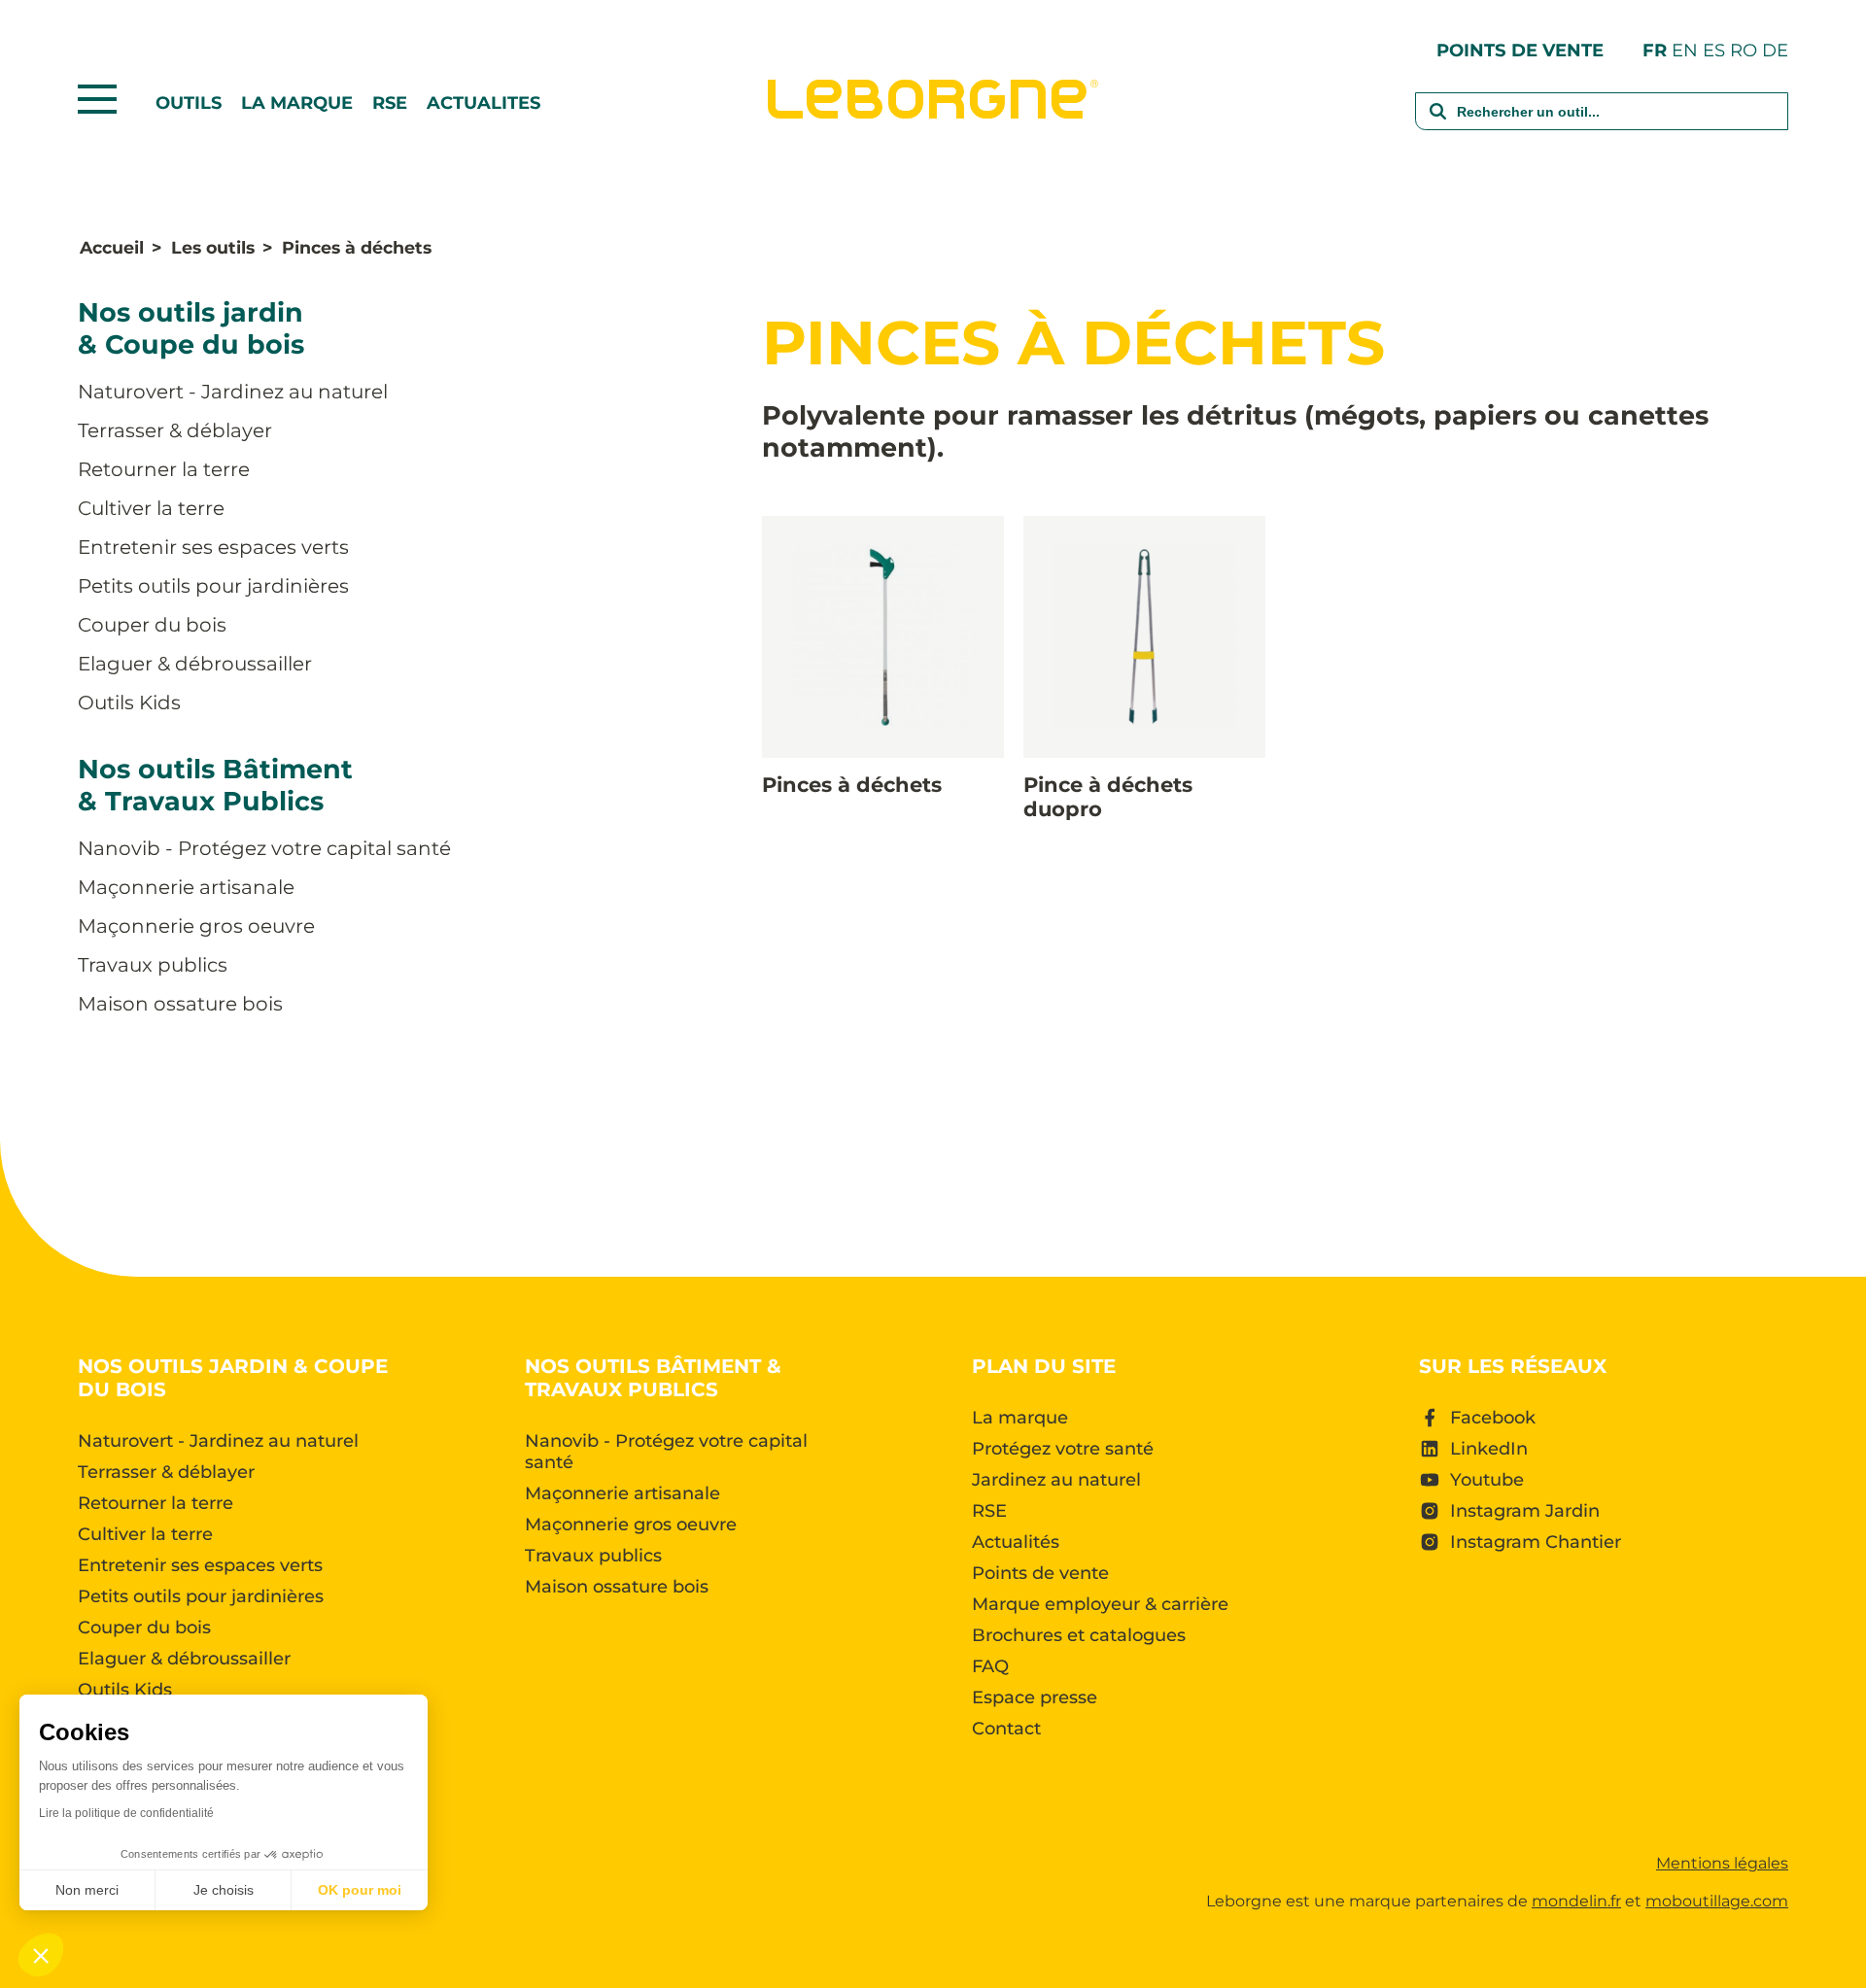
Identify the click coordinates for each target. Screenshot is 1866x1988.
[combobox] (1602, 124)
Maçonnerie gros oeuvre (196, 926)
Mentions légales (1722, 1863)
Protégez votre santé (1063, 1449)
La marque (297, 103)
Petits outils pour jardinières (213, 586)
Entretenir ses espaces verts (213, 547)
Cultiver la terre (151, 508)
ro (1744, 50)
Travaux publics (153, 965)
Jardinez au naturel (1056, 1480)
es (1714, 50)
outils (189, 103)
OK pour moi (360, 1890)
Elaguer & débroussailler (195, 664)
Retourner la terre (164, 469)
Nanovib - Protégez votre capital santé (264, 848)
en (1685, 50)
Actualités (1016, 1542)
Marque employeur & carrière (1100, 1604)
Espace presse (1035, 1697)
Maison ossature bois (180, 1004)
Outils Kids (129, 703)
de (1775, 50)
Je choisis (224, 1890)
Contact (1006, 1729)
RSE (390, 103)
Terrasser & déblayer (175, 430)
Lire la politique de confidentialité (126, 1813)
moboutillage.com (1717, 1901)
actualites (484, 103)
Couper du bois (152, 625)
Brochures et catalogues (1079, 1635)
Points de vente (1520, 50)
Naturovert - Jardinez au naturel (233, 392)
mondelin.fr (1576, 1901)
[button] (41, 1955)
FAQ (990, 1666)
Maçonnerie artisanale (186, 887)
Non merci (87, 1890)
